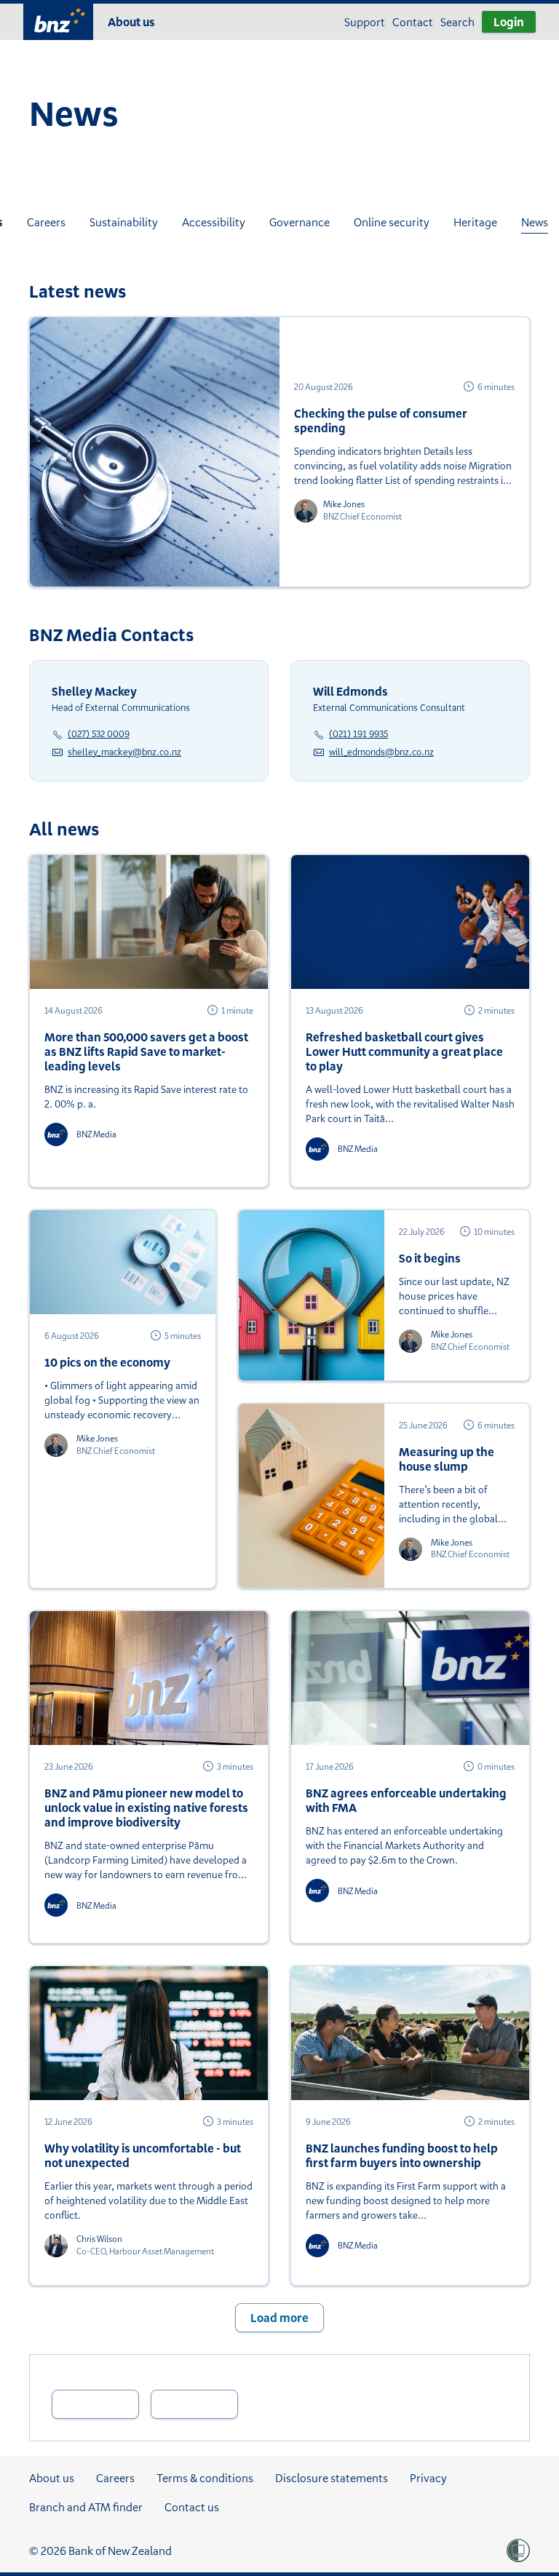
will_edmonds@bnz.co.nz (381, 752)
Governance (300, 222)
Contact (413, 22)
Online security (392, 222)
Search (457, 22)
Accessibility (214, 222)
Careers (46, 222)
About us (131, 22)
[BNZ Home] (58, 20)
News (535, 222)
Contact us (192, 2507)
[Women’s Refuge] (518, 2551)
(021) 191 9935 (358, 734)
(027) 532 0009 (99, 734)
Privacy (428, 2478)
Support (365, 22)
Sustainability (124, 222)
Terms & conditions (205, 2478)
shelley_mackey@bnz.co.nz (124, 752)
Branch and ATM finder (86, 2507)
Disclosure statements (332, 2478)
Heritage (475, 222)
